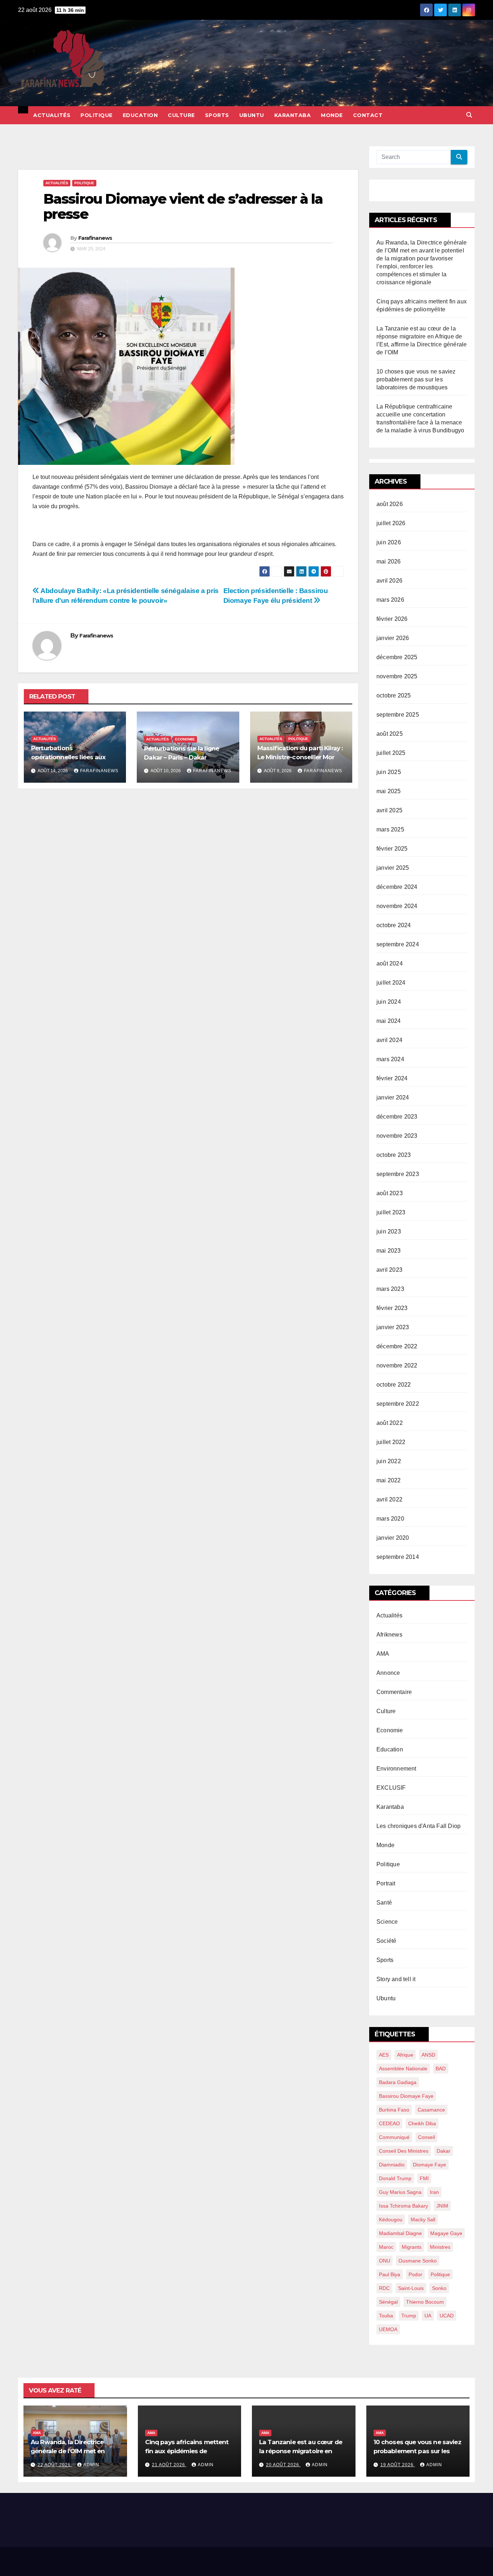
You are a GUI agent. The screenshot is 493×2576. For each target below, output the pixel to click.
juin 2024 (389, 1002)
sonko (439, 2288)
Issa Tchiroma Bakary (403, 2206)
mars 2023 (390, 1289)
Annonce (388, 1673)
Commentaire (394, 1692)
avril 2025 (389, 810)
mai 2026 (389, 561)
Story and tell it (396, 1979)
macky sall (423, 2220)
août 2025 (390, 734)
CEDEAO (389, 2123)
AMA (383, 1654)
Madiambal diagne (400, 2233)
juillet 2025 (391, 753)
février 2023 (392, 1308)
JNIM (442, 2206)
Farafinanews (95, 238)
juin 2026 (389, 542)
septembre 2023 (398, 1174)
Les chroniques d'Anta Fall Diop (418, 1826)
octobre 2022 (394, 1385)
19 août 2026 (398, 2465)
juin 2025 (389, 772)
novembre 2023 (397, 1136)
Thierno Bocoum (425, 2302)
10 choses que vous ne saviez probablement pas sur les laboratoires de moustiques (416, 379)
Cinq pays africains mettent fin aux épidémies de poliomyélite (187, 2451)
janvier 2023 (393, 1327)
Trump (409, 2316)
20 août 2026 (283, 2465)
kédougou (391, 2220)
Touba (386, 2316)
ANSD (428, 2055)
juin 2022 (389, 1461)
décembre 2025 (397, 657)
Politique (97, 115)
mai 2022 (389, 1480)
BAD (441, 2069)
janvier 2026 (393, 638)
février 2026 (392, 619)
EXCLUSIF (391, 1788)
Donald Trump (395, 2178)
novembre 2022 (397, 1365)
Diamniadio (392, 2165)
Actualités (52, 115)
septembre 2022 (398, 1404)
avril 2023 (389, 1270)
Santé (384, 1903)
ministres (440, 2247)
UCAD (447, 2316)
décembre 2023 (397, 1117)
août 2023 (390, 1193)
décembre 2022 (397, 1346)
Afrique (405, 2055)
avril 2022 (389, 1499)
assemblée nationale (403, 2069)
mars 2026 (390, 600)
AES (384, 2055)
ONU (385, 2261)
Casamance (431, 2110)
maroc (386, 2247)
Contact (368, 115)
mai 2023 (389, 1251)
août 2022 (390, 1423)
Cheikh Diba (422, 2123)
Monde (332, 115)
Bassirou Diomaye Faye (406, 2096)
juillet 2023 (391, 1212)
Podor (415, 2274)
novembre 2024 (397, 906)
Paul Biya (390, 2274)
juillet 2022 (391, 1442)
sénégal (388, 2302)
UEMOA (388, 2329)
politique (440, 2274)
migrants (412, 2247)
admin (91, 2465)
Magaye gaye (446, 2233)
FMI (424, 2178)
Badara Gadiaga (398, 2082)
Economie (185, 739)
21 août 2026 (169, 2465)
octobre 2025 (394, 695)
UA (428, 2316)
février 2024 (392, 1078)
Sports (217, 115)
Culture (181, 115)
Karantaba (293, 115)
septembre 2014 (398, 1557)
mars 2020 (390, 1519)
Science (387, 1922)
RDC (384, 2288)
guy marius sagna (400, 2192)
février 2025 (392, 849)
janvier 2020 (393, 1538)
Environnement (396, 1769)
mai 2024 (389, 1021)
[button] (469, 115)
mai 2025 (389, 791)
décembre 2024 (397, 887)
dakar (444, 2151)
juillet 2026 (391, 523)
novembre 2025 (397, 676)
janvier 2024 (393, 1097)
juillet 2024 (391, 983)
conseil (426, 2137)
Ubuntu (252, 115)
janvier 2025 (393, 868)
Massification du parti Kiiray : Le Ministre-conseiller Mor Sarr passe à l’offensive (300, 757)
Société (386, 1941)
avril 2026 (389, 581)
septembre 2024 (398, 944)
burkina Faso (394, 2110)
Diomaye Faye (429, 2165)
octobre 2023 (394, 1155)
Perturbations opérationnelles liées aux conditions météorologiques (74, 757)
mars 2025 (390, 829)
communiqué (394, 2137)
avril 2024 (389, 1040)
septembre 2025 (398, 715)
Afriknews (389, 1635)
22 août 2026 (55, 2465)
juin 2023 (389, 1231)
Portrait (386, 1883)
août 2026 (390, 504)
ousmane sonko (418, 2261)
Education (140, 115)
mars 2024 (390, 1059)
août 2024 (390, 963)
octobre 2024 (394, 925)
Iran (434, 2192)
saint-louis (411, 2288)
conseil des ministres (404, 2151)
